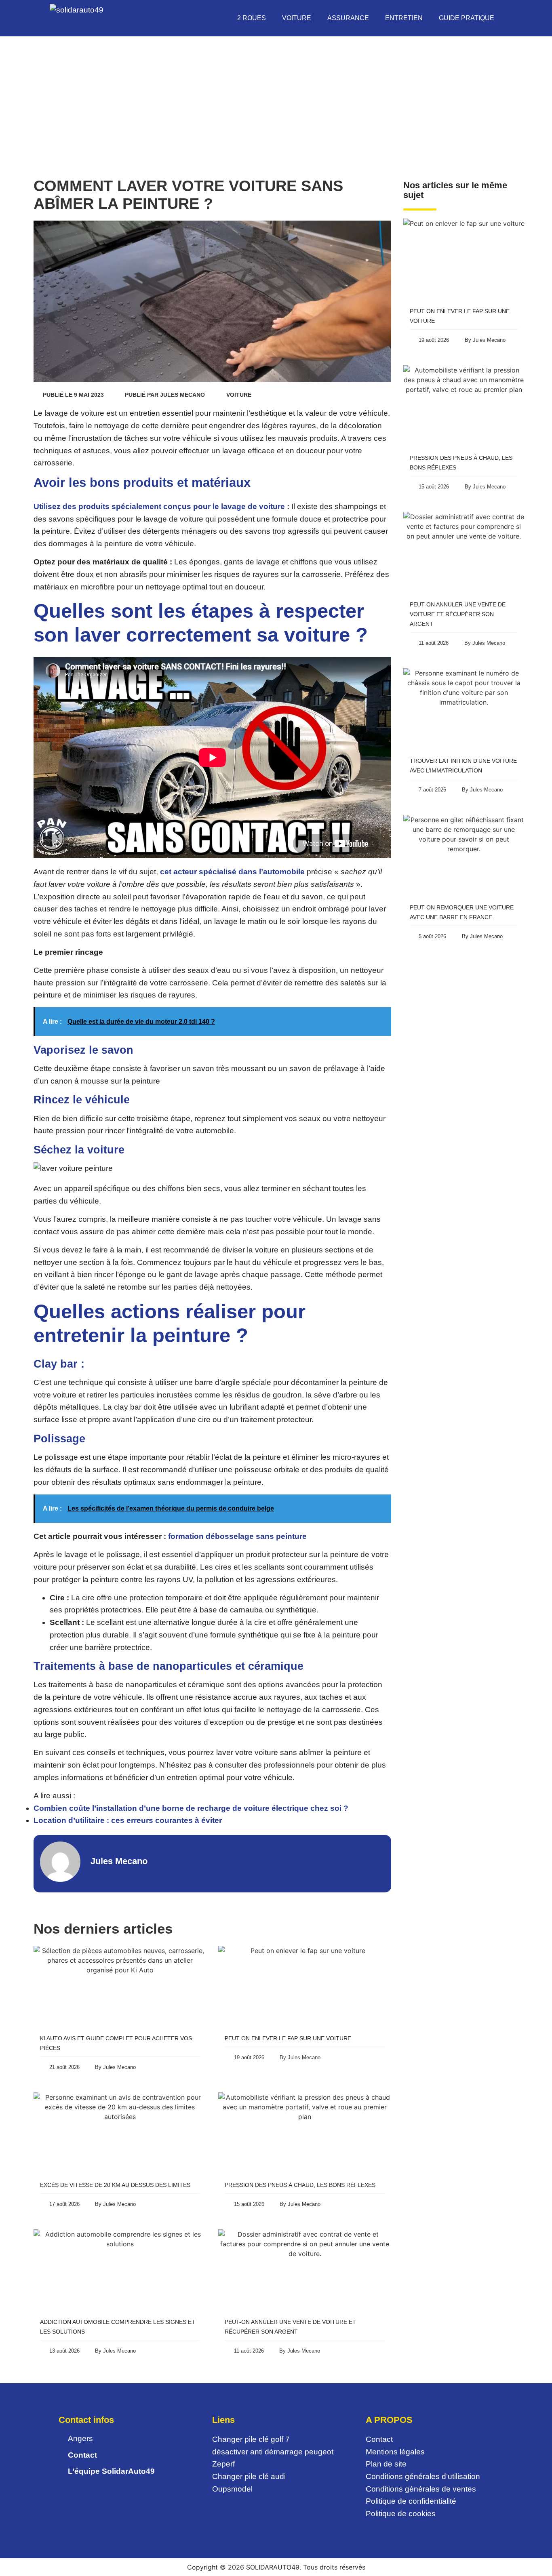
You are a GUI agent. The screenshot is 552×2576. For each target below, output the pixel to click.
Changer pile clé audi (249, 2476)
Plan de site (387, 2464)
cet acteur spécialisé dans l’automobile (232, 872)
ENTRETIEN (404, 18)
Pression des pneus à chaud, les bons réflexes (300, 2185)
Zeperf (223, 2464)
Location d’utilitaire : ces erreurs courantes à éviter (128, 1820)
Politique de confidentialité (411, 2501)
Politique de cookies (402, 2514)
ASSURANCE (348, 18)
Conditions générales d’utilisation (423, 2476)
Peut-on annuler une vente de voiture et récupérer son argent (458, 614)
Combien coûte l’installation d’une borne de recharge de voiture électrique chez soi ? (191, 1808)
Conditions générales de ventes (421, 2489)
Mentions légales (395, 2452)
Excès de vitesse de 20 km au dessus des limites (115, 2185)
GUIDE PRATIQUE (467, 18)
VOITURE (297, 18)
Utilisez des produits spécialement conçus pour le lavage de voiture (159, 506)
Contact (379, 2439)
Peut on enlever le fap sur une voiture (288, 2038)
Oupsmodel (232, 2489)
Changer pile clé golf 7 (251, 2439)
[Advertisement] (276, 97)
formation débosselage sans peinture (237, 1536)
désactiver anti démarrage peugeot (273, 2452)
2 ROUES (252, 18)
